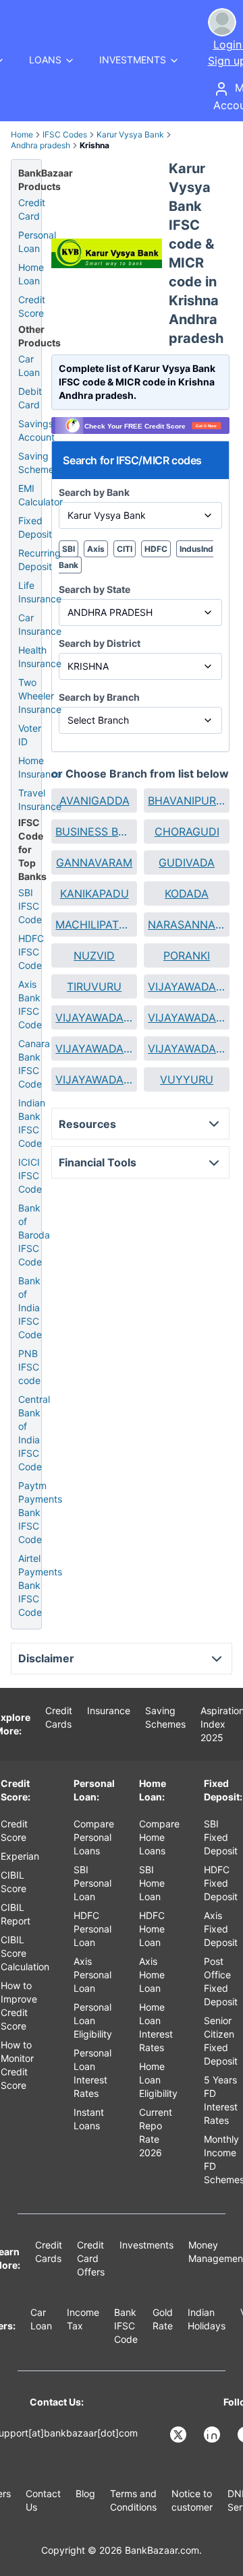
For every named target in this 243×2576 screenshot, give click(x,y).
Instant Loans (89, 2119)
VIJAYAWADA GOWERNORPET (94, 1048)
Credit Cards (59, 1717)
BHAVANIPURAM (187, 800)
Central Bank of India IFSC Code (34, 1433)
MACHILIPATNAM (94, 924)
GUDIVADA (187, 862)
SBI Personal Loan (92, 1883)
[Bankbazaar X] (180, 2434)
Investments (146, 2245)
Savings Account (36, 430)
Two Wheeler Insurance (40, 696)
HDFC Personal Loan (92, 1929)
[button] (94, 800)
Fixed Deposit (35, 527)
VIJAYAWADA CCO (94, 1017)
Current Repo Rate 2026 (156, 2132)
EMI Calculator (40, 495)
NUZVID (94, 955)
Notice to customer (192, 2500)
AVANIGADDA (94, 800)
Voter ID (30, 735)
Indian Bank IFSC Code (32, 1123)
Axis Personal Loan (92, 1975)
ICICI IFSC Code (30, 1175)
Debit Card (30, 398)
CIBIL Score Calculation (25, 1953)
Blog (85, 2493)
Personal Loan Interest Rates (92, 2073)
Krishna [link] (94, 145)
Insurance (109, 1710)
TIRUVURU (94, 986)
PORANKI (187, 955)
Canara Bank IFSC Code (34, 1064)
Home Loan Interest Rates (156, 2027)
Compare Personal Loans (94, 1837)
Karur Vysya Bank (130, 134)
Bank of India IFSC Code (30, 1308)
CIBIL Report (16, 1914)
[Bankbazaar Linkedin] (213, 2434)
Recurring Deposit (39, 560)
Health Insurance (40, 657)
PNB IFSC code (29, 1367)
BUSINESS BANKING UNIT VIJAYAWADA (94, 831)
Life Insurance (40, 592)
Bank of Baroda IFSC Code (34, 1235)
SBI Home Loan (152, 1883)
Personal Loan (37, 242)
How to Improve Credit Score (19, 2006)
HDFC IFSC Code (31, 952)
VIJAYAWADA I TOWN (187, 1048)
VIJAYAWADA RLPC (94, 1079)
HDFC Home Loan (152, 1929)
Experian (20, 1856)
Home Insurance (40, 767)
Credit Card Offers (91, 2258)
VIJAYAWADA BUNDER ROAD (187, 986)
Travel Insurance (40, 799)
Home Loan (31, 274)
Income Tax (83, 2319)
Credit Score (32, 306)
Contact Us (43, 2500)
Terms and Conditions (133, 2500)
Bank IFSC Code (126, 2326)
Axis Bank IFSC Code (30, 1004)
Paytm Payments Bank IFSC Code (40, 1512)
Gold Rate (163, 2319)
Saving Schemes (38, 463)
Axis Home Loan (152, 1975)
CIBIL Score (13, 1882)
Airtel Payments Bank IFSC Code (40, 1585)
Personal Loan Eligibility (93, 2020)
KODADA (187, 893)
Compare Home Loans (159, 1837)
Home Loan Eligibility (158, 2080)
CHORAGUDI (187, 831)
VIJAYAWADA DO (187, 1017)
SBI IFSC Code (30, 906)
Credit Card (32, 209)
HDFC (156, 549)
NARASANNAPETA (187, 924)
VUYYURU (187, 1079)
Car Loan (29, 366)
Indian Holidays (207, 2319)
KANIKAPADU (94, 893)
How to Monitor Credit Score (17, 2065)
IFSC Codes (65, 134)
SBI (69, 549)
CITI (125, 549)
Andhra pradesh (40, 145)
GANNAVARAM (94, 862)
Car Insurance (40, 624)
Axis (96, 549)
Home (22, 134)
